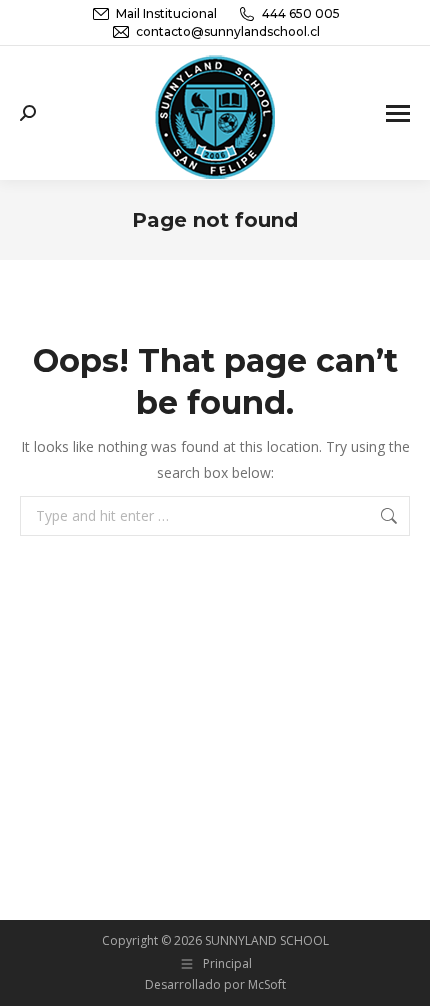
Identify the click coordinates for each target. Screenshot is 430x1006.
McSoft (267, 984)
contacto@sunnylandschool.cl (228, 31)
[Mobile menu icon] (398, 113)
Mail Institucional (166, 13)
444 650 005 (301, 13)
